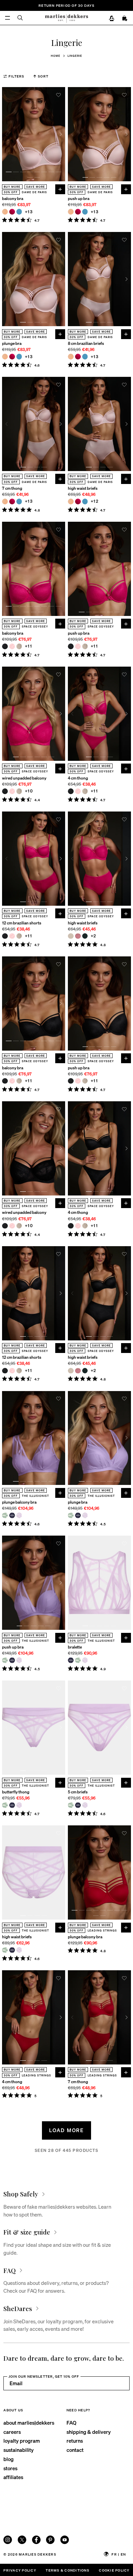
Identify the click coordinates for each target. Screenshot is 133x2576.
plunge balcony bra (19, 1502)
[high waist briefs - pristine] (71, 936)
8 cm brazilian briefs (86, 344)
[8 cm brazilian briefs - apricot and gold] (71, 357)
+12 (95, 501)
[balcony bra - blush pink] (12, 646)
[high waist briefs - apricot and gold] (71, 501)
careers (12, 2432)
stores (10, 2468)
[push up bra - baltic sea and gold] (85, 212)
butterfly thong (16, 1792)
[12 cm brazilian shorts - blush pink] (12, 936)
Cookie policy (114, 2570)
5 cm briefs (78, 1792)
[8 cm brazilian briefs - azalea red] (78, 357)
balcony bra (13, 199)
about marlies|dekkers (29, 2423)
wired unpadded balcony (24, 778)
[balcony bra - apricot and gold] (5, 212)
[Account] (112, 19)
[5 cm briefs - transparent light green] (71, 1805)
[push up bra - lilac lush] (19, 1660)
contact (75, 2450)
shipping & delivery (89, 2432)
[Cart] (125, 19)
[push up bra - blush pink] (78, 646)
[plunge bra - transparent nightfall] (78, 1515)
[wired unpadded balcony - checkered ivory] (19, 791)
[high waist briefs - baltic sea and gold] (85, 501)
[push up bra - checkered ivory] (85, 646)
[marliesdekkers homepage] (66, 18)
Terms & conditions (67, 2570)
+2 (94, 936)
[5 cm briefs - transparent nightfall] (78, 1805)
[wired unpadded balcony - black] (5, 791)
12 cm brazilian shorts (22, 923)
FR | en (119, 2554)
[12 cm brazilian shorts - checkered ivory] (19, 936)
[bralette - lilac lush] (85, 1660)
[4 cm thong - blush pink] (78, 791)
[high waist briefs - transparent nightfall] (12, 1950)
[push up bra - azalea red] (78, 212)
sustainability (19, 2450)
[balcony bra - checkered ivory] (19, 646)
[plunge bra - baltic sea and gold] (19, 357)
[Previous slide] (6, 134)
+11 (29, 646)
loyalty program (22, 2441)
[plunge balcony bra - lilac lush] (19, 1515)
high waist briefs (83, 488)
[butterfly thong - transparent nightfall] (12, 1805)
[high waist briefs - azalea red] (78, 501)
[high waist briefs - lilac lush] (19, 1950)
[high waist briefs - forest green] (85, 936)
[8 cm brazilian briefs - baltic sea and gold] (85, 357)
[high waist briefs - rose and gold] (78, 936)
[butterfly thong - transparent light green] (5, 1805)
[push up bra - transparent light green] (5, 1660)
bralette (75, 1647)
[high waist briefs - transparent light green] (5, 1950)
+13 (29, 212)
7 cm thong (12, 488)
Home (56, 56)
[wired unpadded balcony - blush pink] (12, 791)
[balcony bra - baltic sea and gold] (19, 212)
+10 (29, 791)
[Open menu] (8, 18)
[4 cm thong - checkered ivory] (85, 791)
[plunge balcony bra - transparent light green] (5, 1515)
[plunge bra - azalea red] (12, 357)
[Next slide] (61, 134)
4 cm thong (78, 778)
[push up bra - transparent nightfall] (12, 1660)
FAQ (71, 2423)
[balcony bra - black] (5, 646)
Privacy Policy (20, 2570)
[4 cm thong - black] (71, 791)
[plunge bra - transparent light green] (71, 1515)
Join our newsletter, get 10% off (44, 2376)
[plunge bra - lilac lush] (85, 1515)
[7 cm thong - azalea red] (12, 501)
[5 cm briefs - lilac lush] (85, 1805)
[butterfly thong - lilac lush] (19, 1805)
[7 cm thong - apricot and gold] (5, 501)
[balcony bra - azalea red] (12, 212)
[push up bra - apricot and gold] (71, 212)
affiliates (13, 2477)
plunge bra (12, 344)
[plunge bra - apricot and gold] (5, 357)
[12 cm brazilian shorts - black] (5, 936)
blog (9, 2459)
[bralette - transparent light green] (78, 1660)
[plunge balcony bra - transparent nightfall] (12, 1515)
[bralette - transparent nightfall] (71, 1660)
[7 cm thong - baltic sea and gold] (19, 501)
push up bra (79, 199)
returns (75, 2441)
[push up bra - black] (71, 646)
